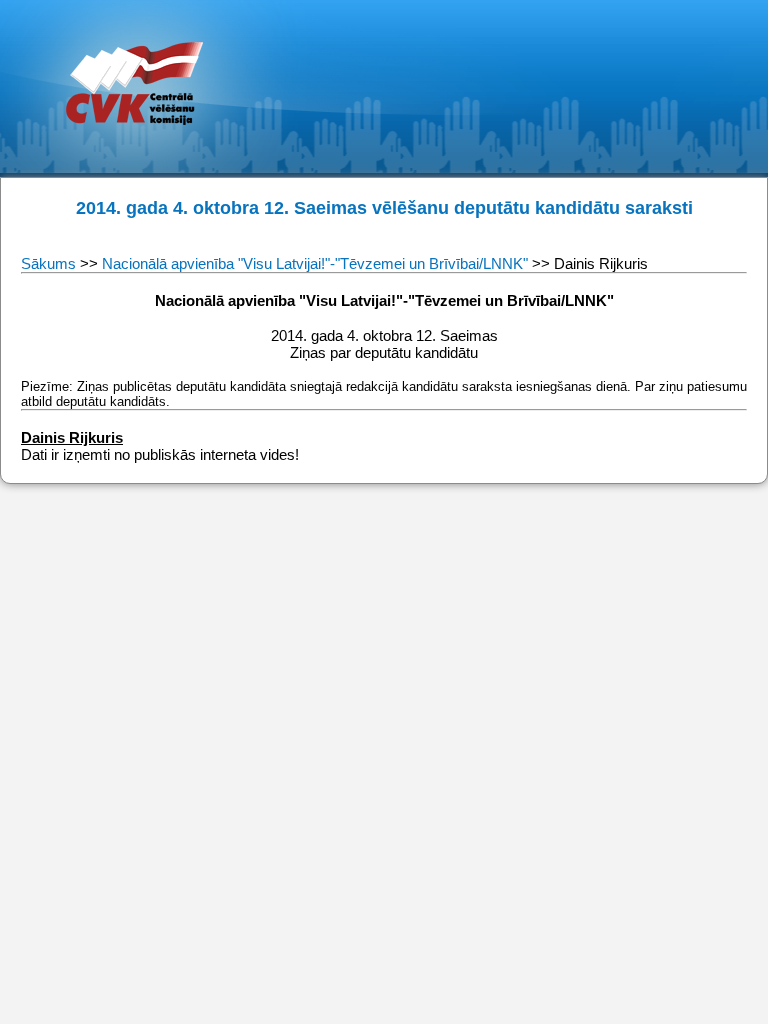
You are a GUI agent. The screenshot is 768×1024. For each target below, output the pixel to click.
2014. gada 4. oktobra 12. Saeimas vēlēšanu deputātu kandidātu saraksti (384, 208)
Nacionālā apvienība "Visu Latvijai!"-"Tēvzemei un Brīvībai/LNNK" (315, 263)
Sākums (50, 263)
